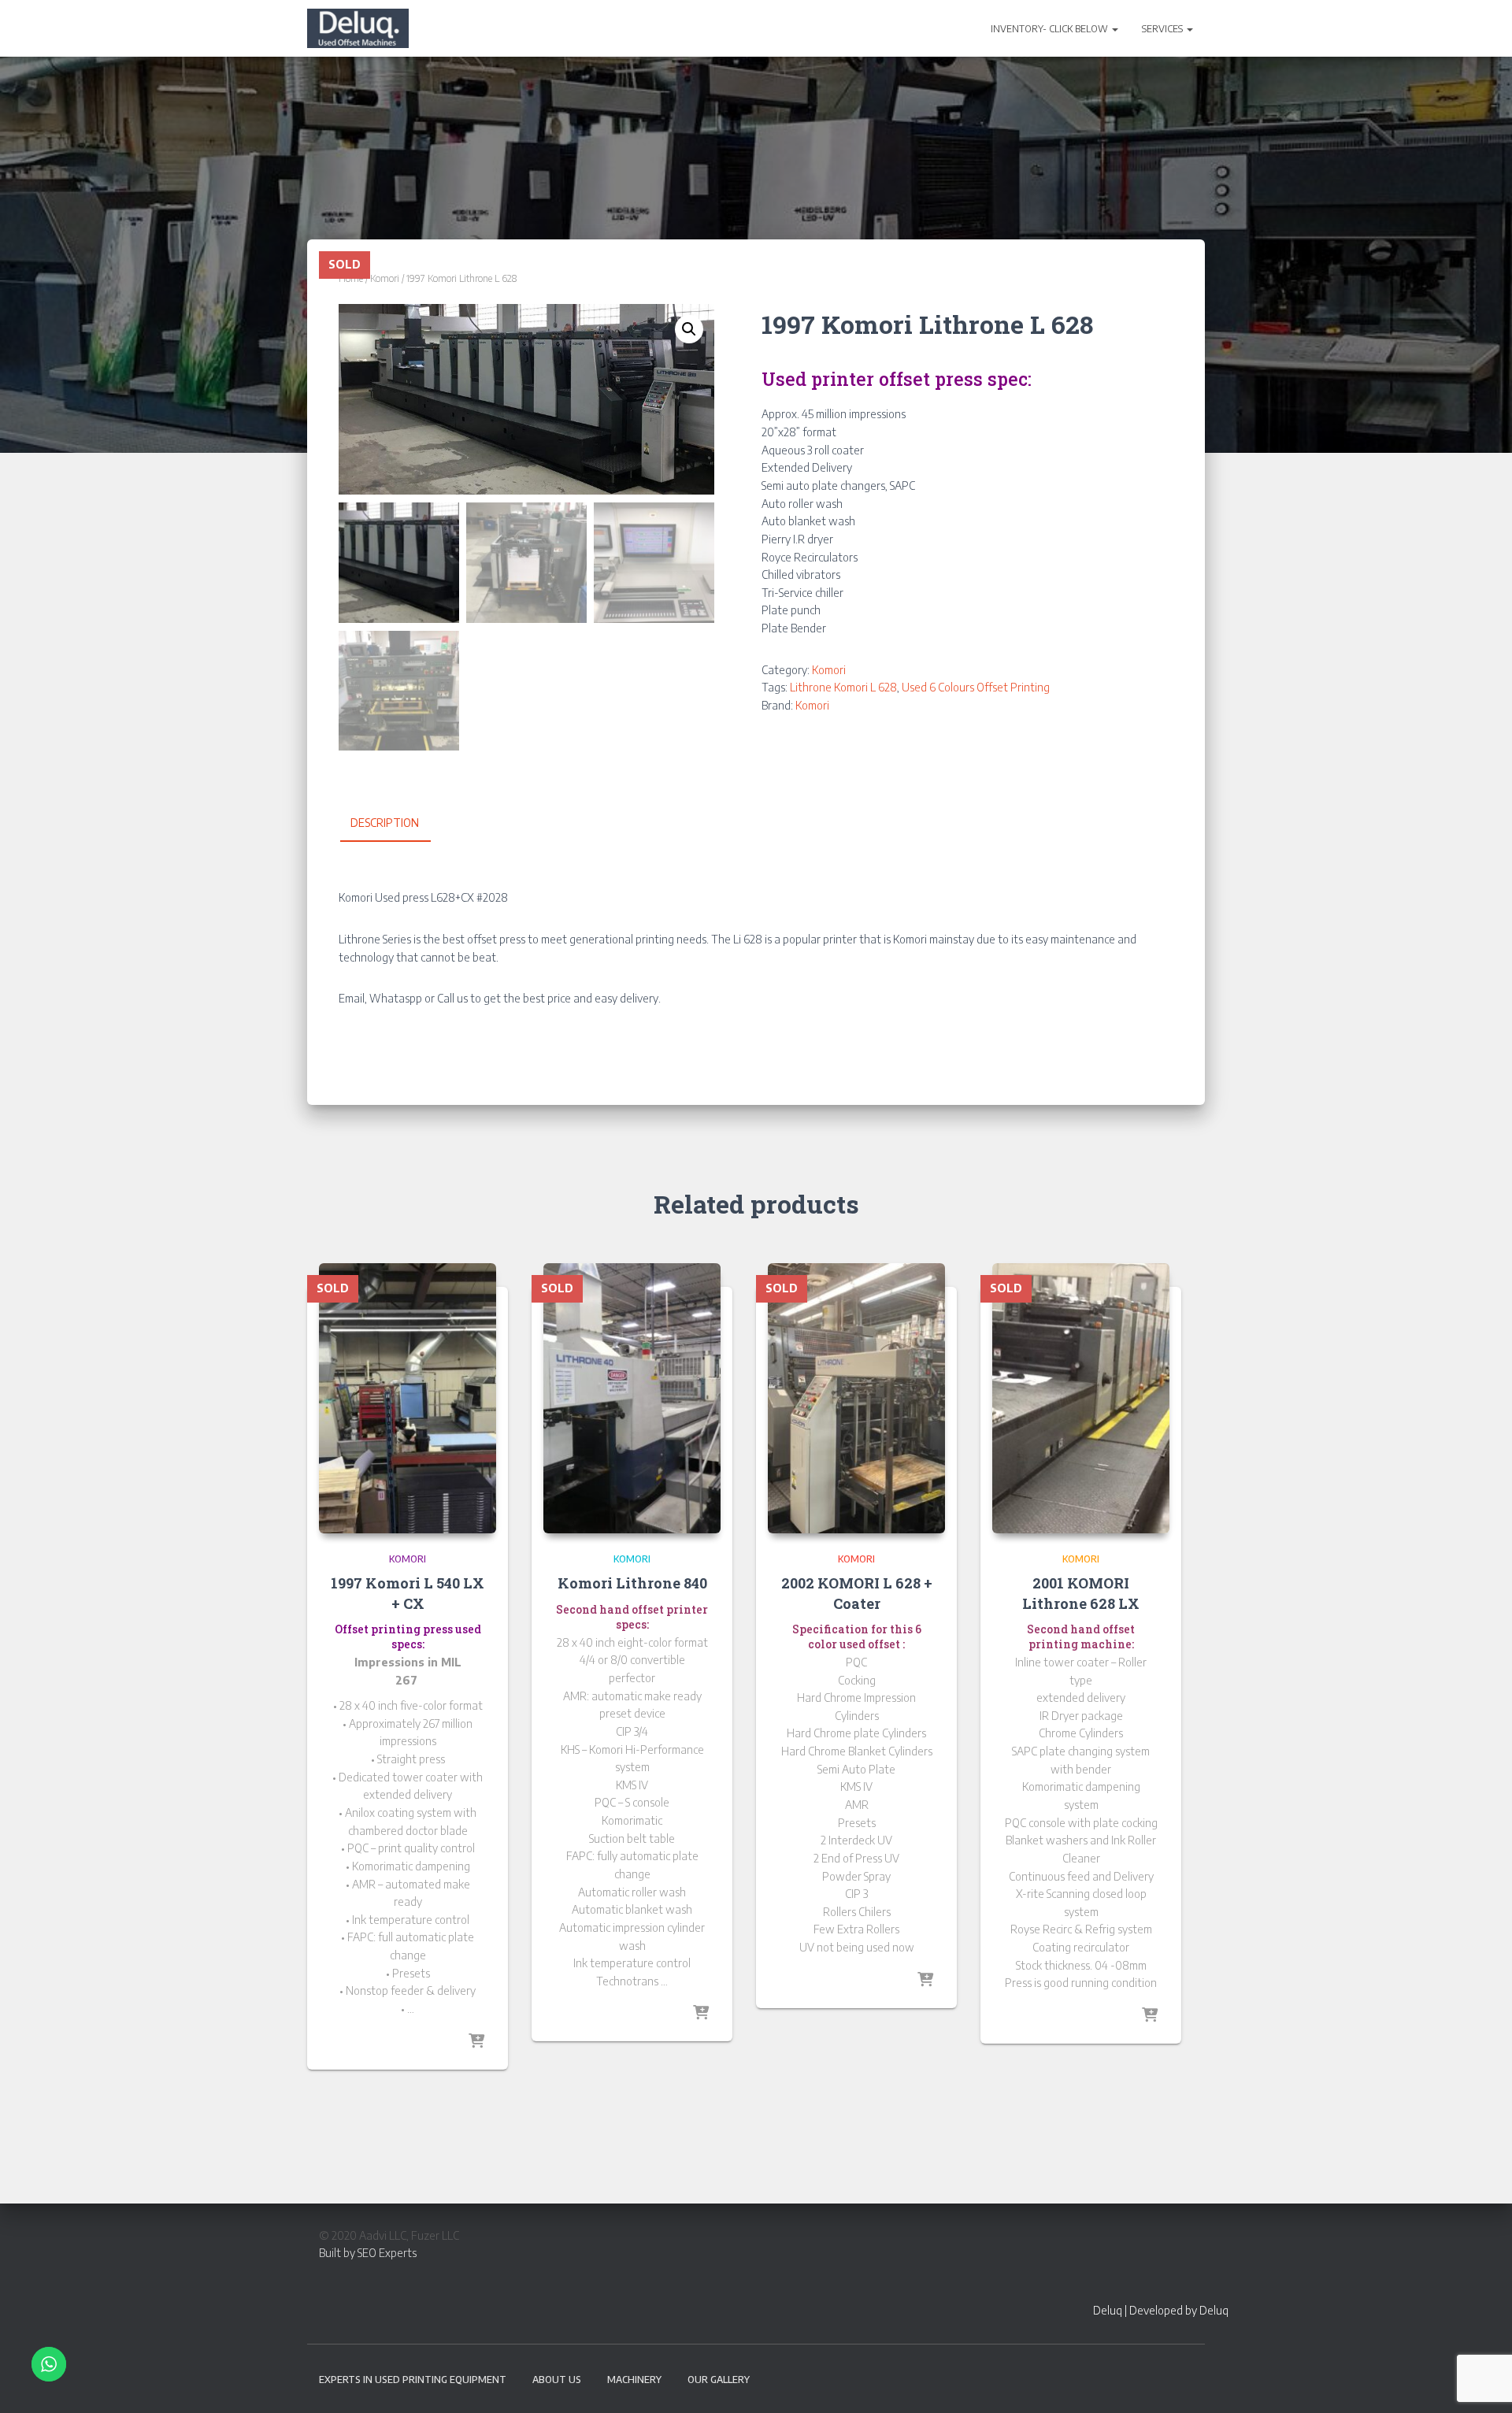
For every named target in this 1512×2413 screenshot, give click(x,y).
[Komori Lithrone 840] (632, 1398)
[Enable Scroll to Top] (1481, 2381)
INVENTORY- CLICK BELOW (1051, 29)
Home (351, 278)
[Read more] (476, 2042)
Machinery (634, 2380)
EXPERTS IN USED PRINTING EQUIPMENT (413, 2380)
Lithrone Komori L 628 (843, 687)
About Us (557, 2380)
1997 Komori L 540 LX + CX (408, 1593)
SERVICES (1164, 29)
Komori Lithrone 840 (632, 1583)
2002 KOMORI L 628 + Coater (857, 1593)
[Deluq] (358, 28)
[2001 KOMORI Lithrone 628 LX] (1081, 1398)
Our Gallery (719, 2380)
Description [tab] (385, 823)
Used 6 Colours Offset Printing (976, 687)
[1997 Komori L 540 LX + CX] (408, 1398)
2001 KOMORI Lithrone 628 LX (1081, 1593)
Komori (385, 278)
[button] (1114, 29)
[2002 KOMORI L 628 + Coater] (856, 1398)
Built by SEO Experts (368, 2253)
